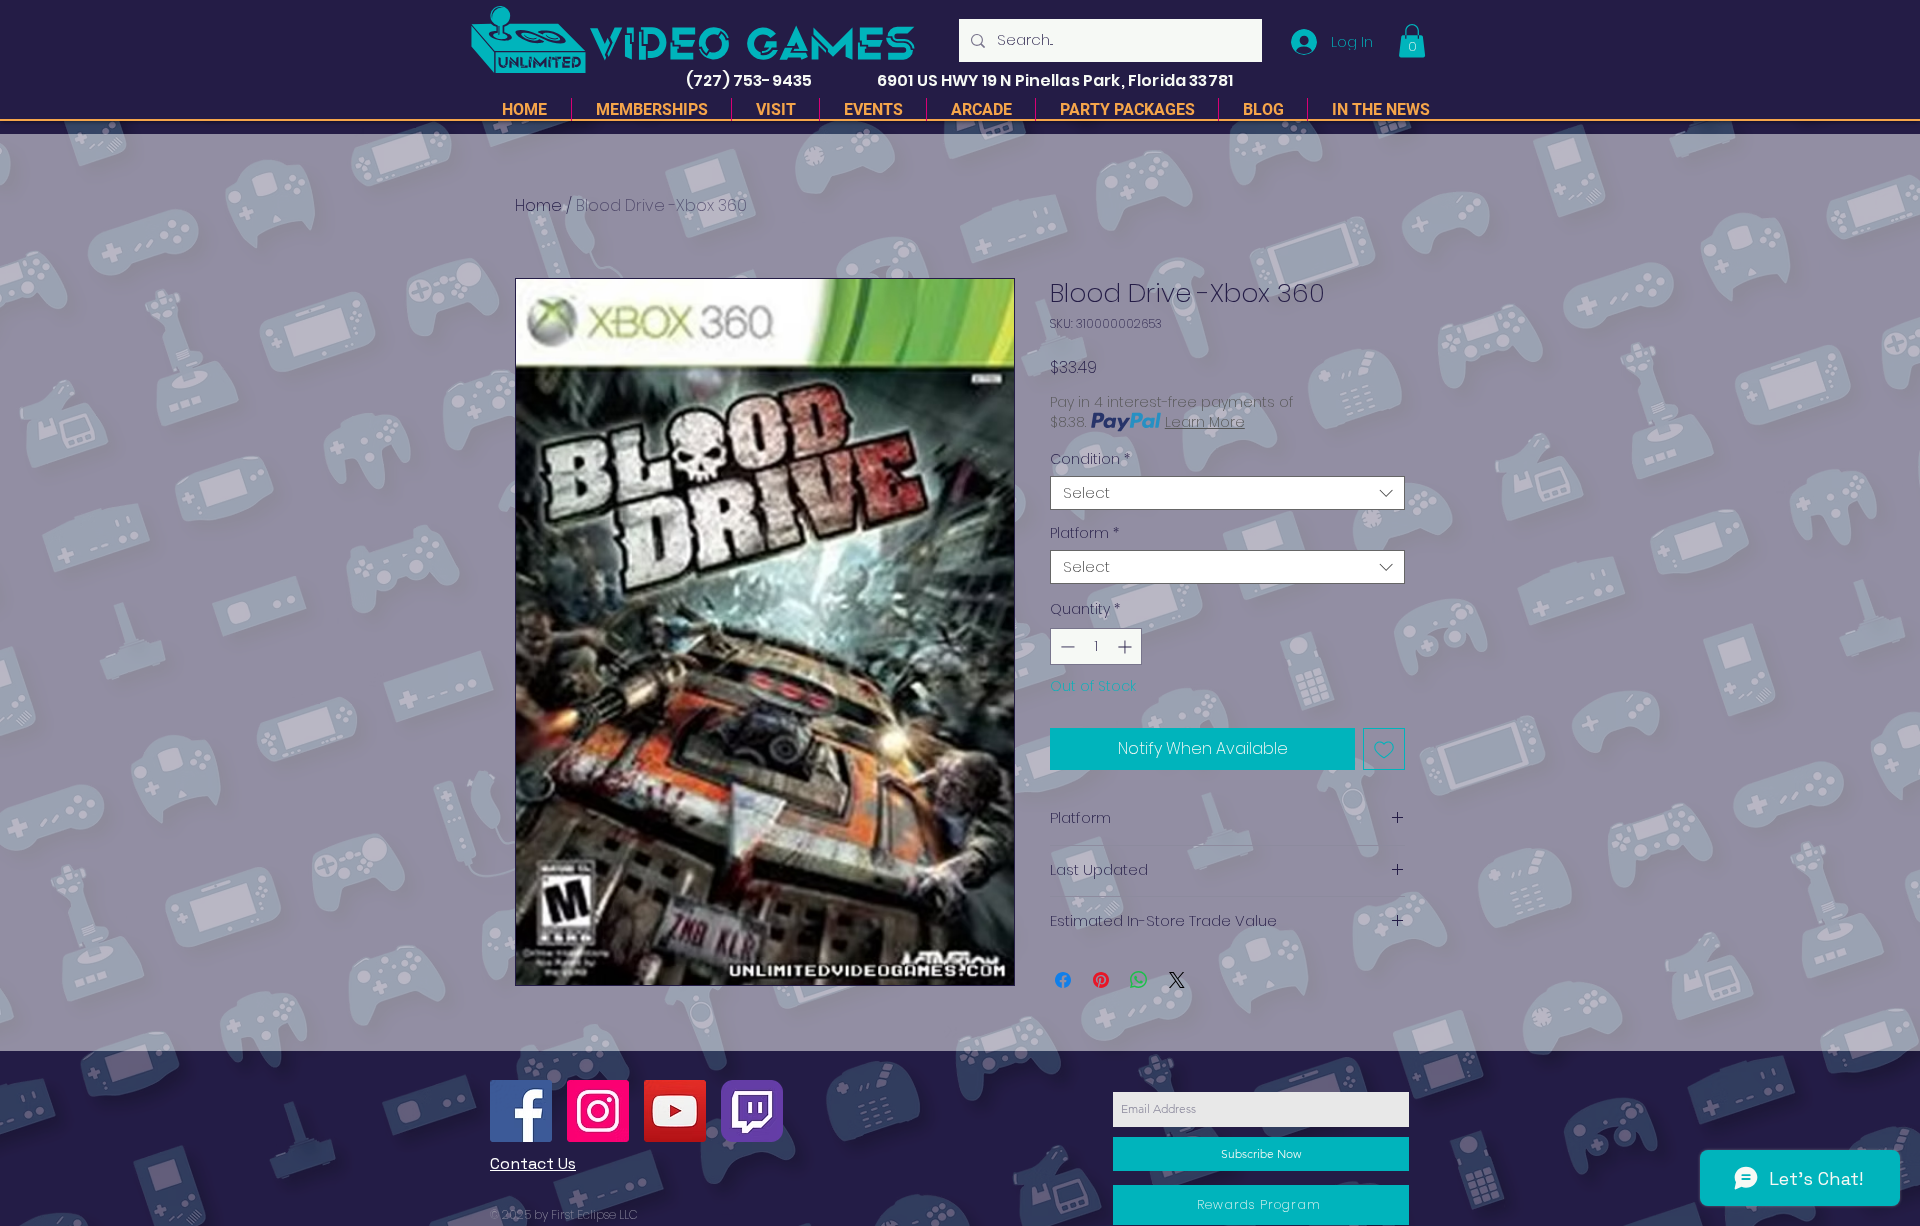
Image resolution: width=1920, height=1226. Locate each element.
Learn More (1205, 422)
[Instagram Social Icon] (598, 1111)
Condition (1090, 459)
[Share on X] (1177, 980)
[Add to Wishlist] (1384, 749)
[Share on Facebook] (1063, 980)
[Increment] (1126, 646)
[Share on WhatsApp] (1139, 980)
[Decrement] (1065, 646)
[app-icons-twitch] (752, 1111)
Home (538, 205)
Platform (1084, 533)
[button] (1412, 40)
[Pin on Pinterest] (1101, 980)
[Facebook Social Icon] (521, 1111)
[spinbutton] (1096, 646)
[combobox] (1227, 493)
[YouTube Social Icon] (675, 1111)
